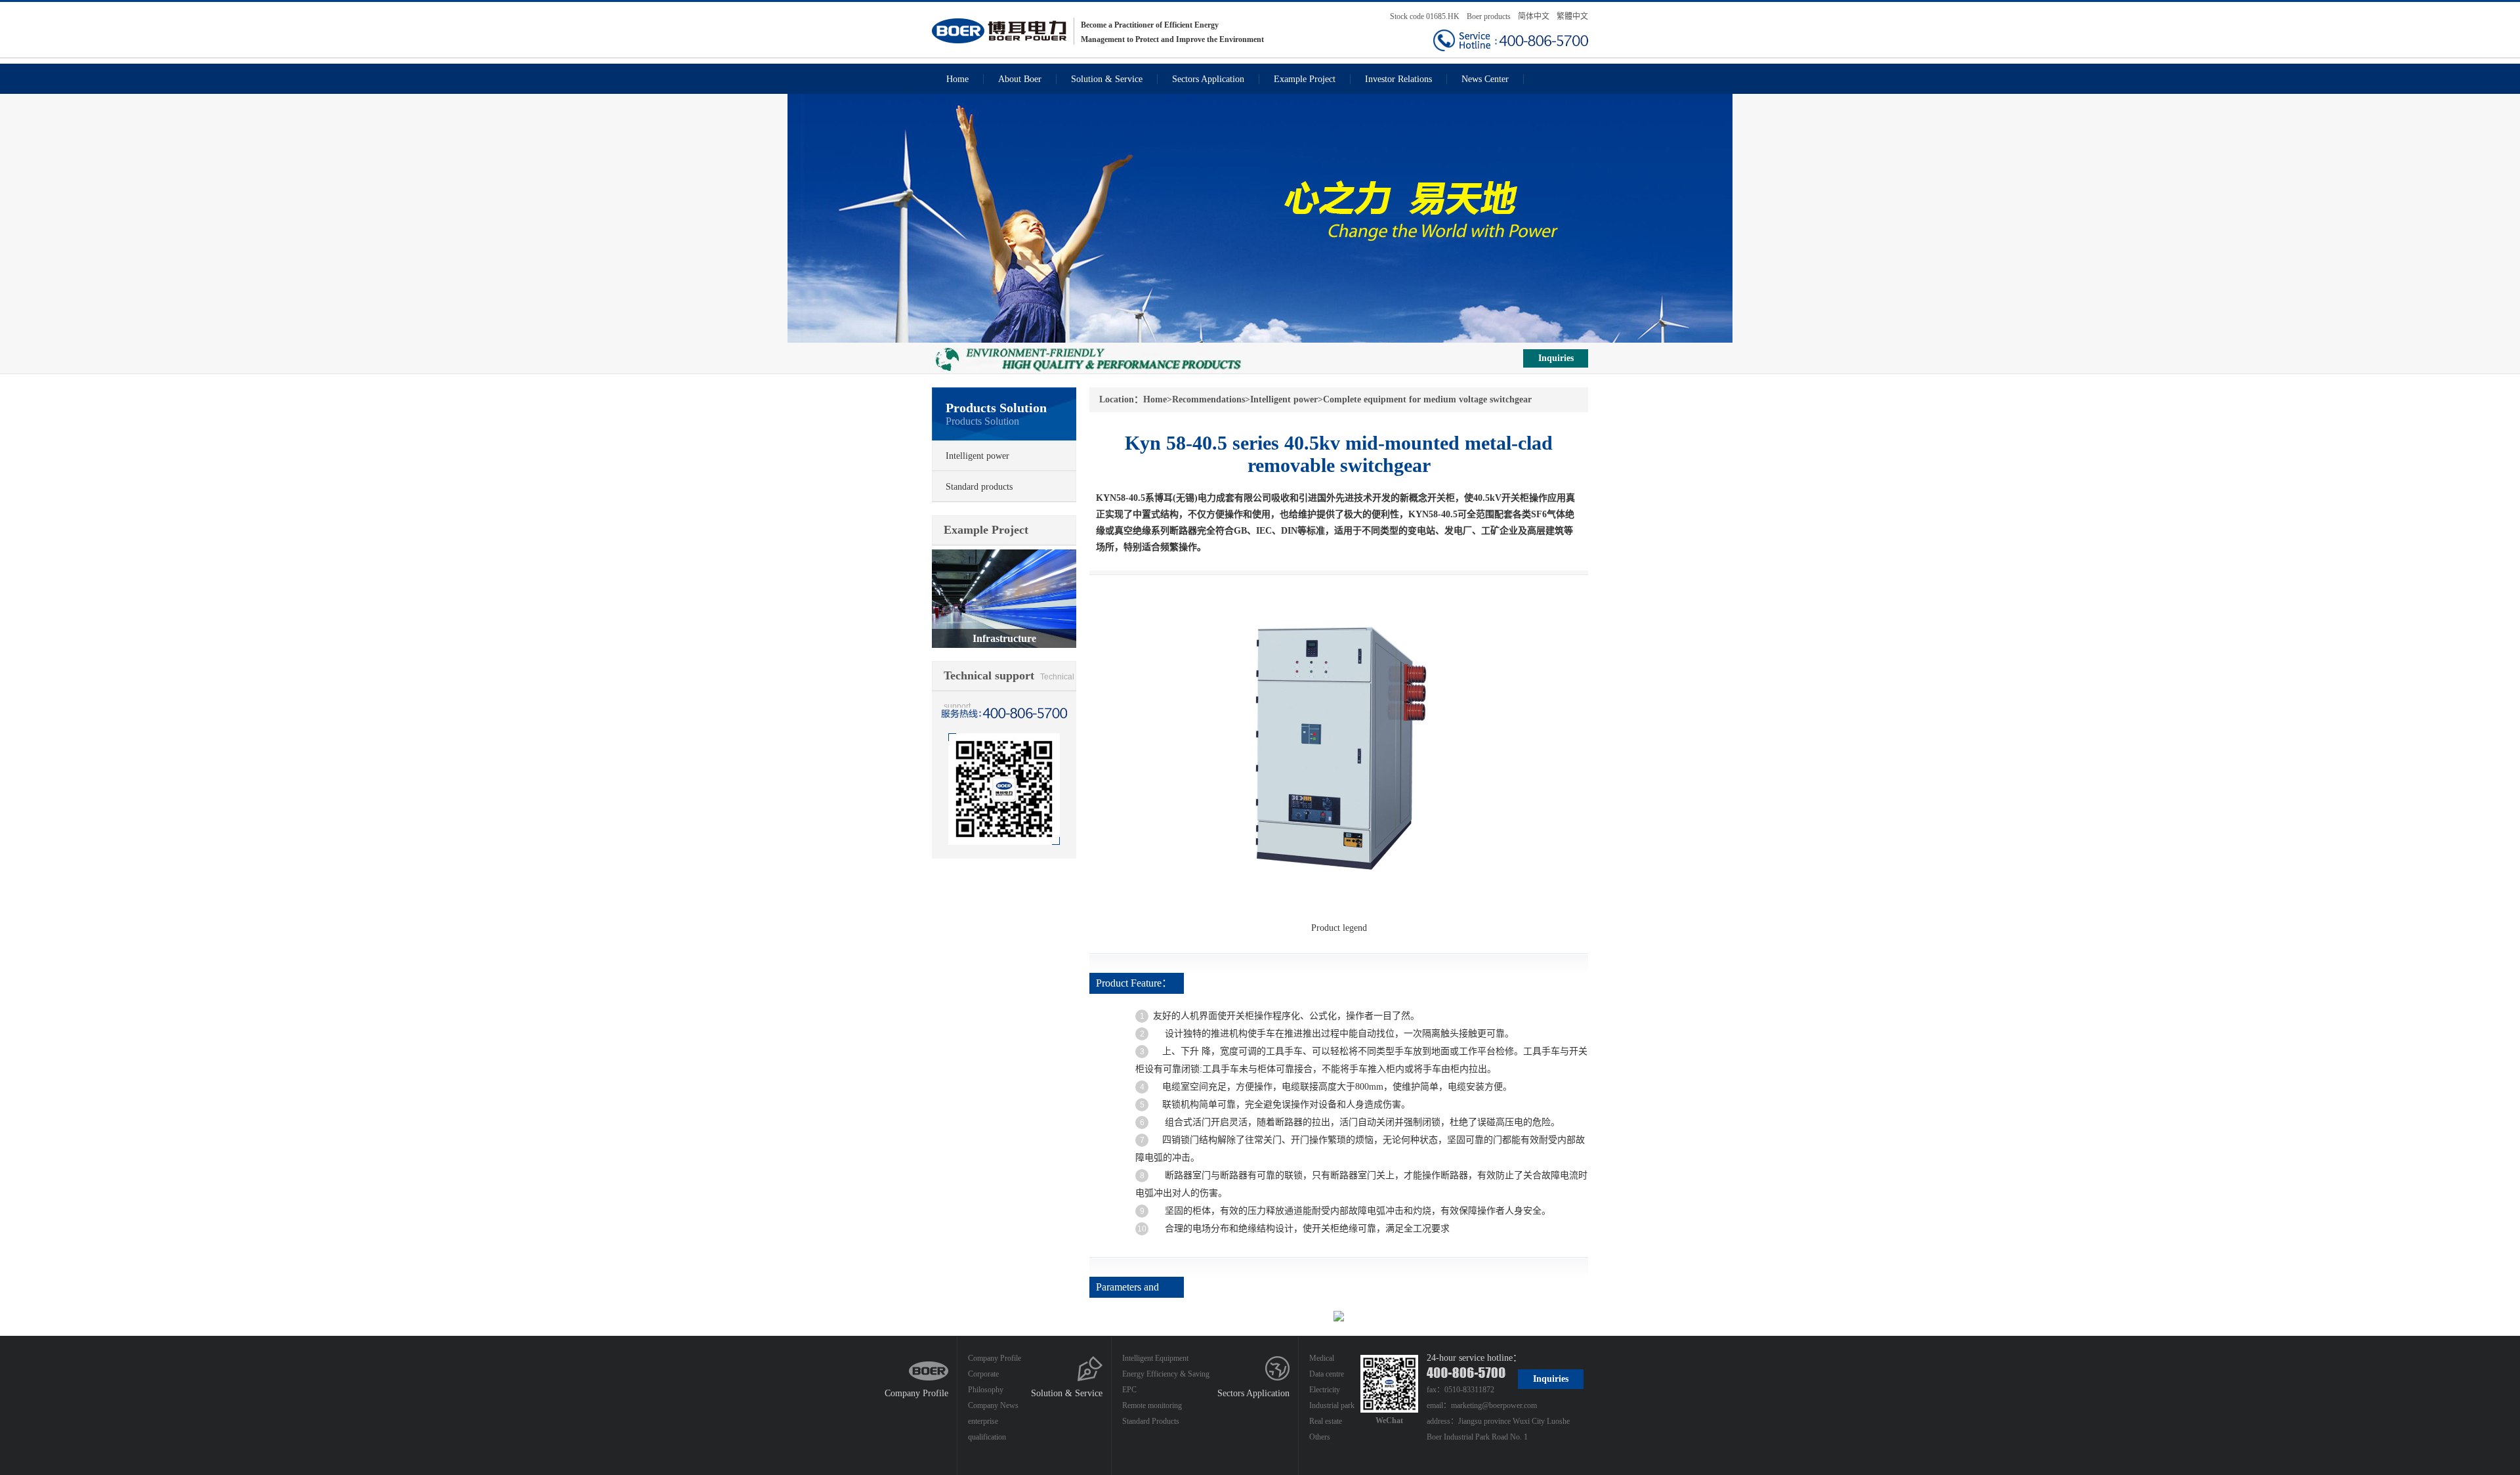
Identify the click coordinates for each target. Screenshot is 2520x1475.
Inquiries (1556, 358)
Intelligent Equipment (1155, 1358)
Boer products (1490, 16)
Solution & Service (1107, 79)
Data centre (1327, 1374)
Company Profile (916, 1393)
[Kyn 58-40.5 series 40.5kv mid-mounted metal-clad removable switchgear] (1339, 600)
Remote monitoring (1152, 1405)
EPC (1129, 1390)
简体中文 (1534, 16)
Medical (1322, 1358)
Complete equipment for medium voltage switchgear (1427, 399)
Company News (993, 1405)
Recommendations (1208, 399)
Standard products (979, 487)
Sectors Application (1208, 79)
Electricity (1325, 1390)
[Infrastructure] (1004, 555)
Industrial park (1332, 1405)
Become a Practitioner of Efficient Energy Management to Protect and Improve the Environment (1172, 32)
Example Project (1305, 79)
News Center (1485, 79)
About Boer (1020, 79)
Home (957, 79)
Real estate (1326, 1421)
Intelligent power (977, 456)
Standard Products (1151, 1421)
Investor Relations (1398, 79)
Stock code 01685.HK (1425, 16)
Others (1320, 1437)
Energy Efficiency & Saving (1166, 1374)
